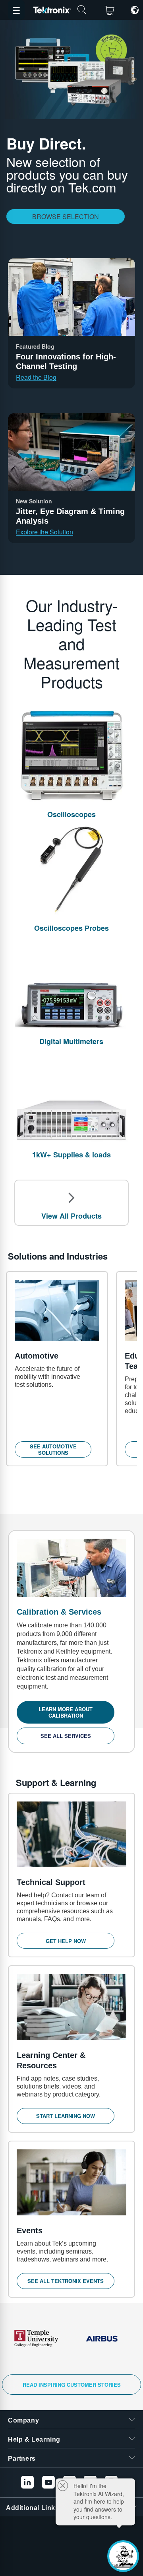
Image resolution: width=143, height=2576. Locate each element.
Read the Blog (36, 377)
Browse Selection (66, 216)
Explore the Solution (44, 532)
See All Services (66, 1736)
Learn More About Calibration (66, 1712)
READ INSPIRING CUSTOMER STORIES (72, 2385)
